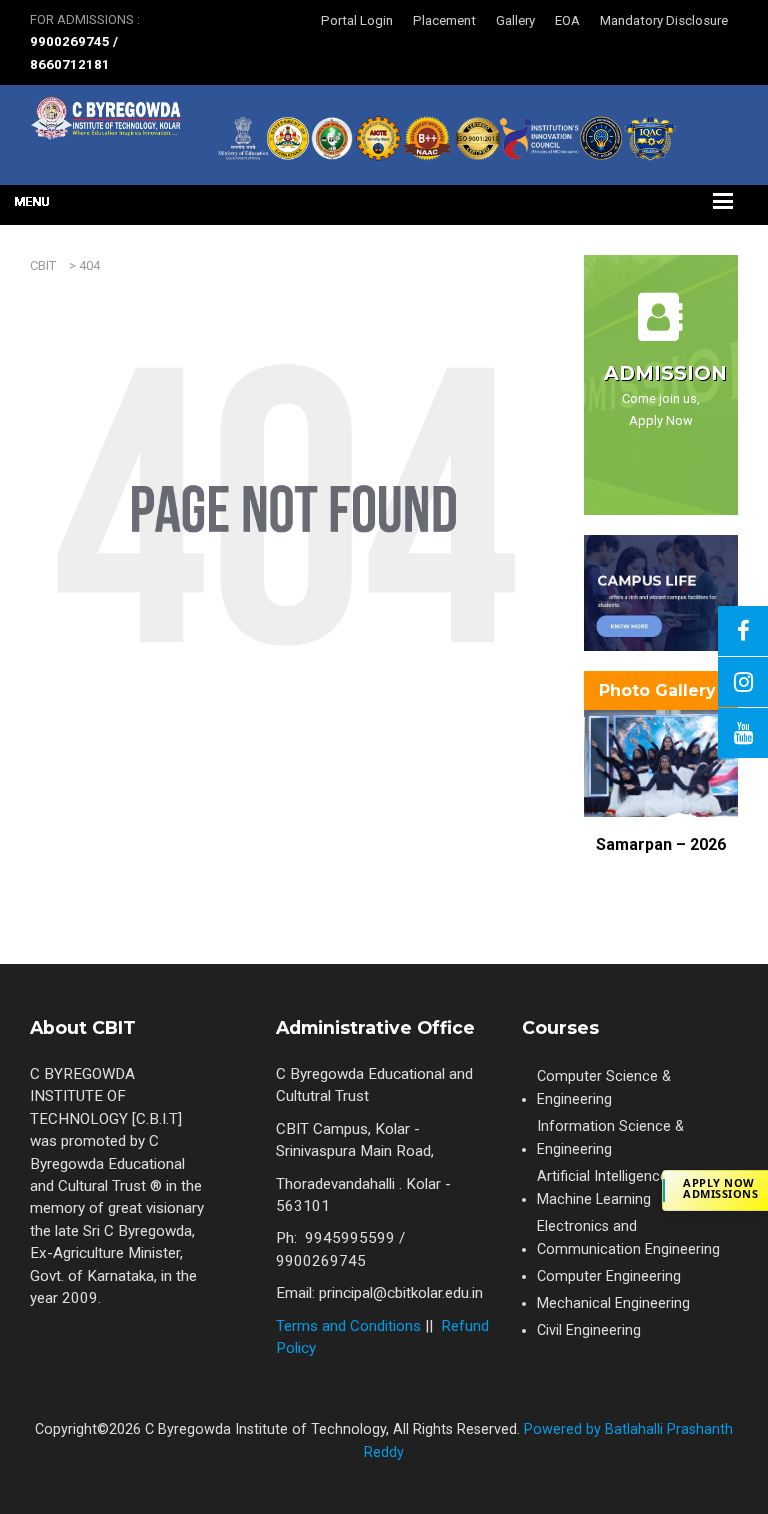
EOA (567, 20)
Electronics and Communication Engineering (628, 1238)
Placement (444, 20)
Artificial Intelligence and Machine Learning (616, 1188)
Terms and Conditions (348, 1326)
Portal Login (357, 20)
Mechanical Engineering (613, 1303)
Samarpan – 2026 (661, 844)
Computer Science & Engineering (604, 1088)
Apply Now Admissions (720, 1188)
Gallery (515, 20)
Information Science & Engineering (610, 1138)
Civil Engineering (589, 1330)
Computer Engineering (609, 1276)
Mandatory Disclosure (664, 20)
